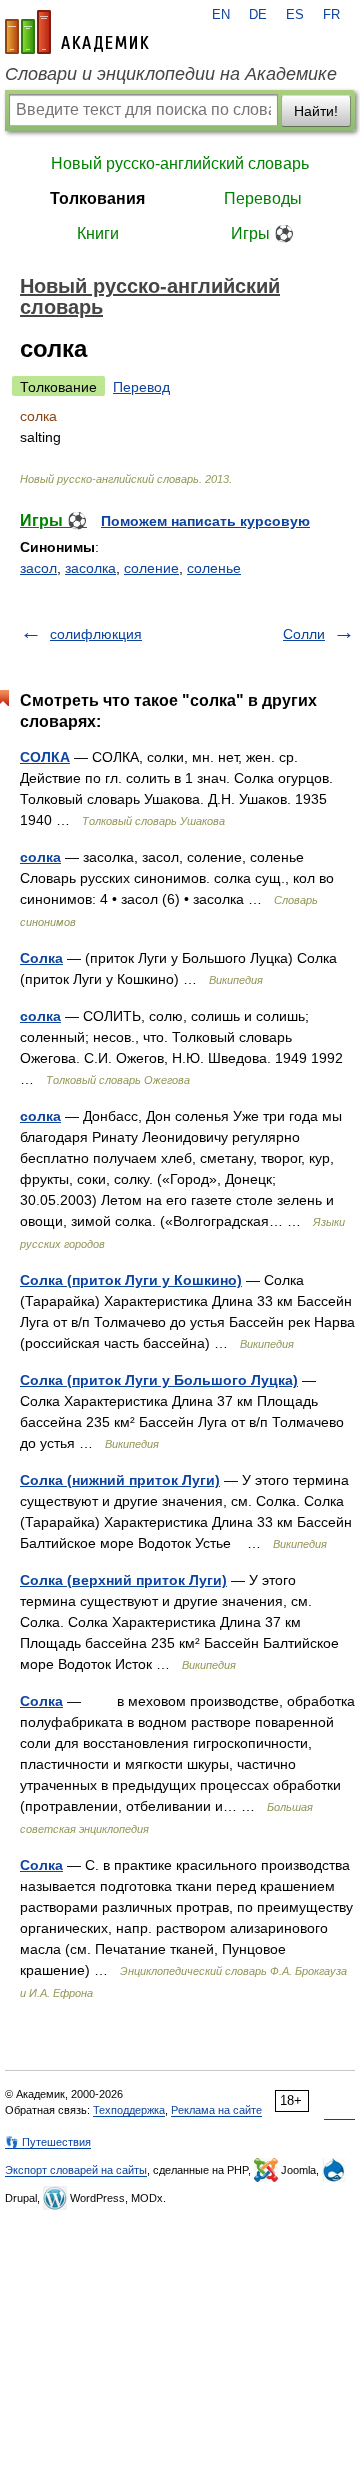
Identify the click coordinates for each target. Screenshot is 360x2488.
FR (331, 15)
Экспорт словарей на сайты (76, 2170)
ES (295, 15)
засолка (90, 568)
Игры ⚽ (262, 233)
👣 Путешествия (48, 2142)
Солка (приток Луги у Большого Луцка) (159, 1380)
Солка (41, 958)
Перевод (141, 387)
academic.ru (77, 32)
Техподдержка (129, 2110)
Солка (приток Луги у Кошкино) (131, 1280)
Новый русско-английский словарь (180, 163)
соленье (214, 568)
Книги (98, 233)
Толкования (97, 198)
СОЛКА (45, 757)
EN (221, 15)
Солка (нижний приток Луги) (120, 1480)
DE (258, 15)
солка (40, 857)
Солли (304, 634)
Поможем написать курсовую (205, 521)
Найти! (316, 111)
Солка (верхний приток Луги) (123, 1580)
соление (151, 568)
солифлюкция (96, 634)
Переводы (263, 198)
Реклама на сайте (216, 2110)
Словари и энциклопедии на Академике (171, 74)
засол (38, 568)
